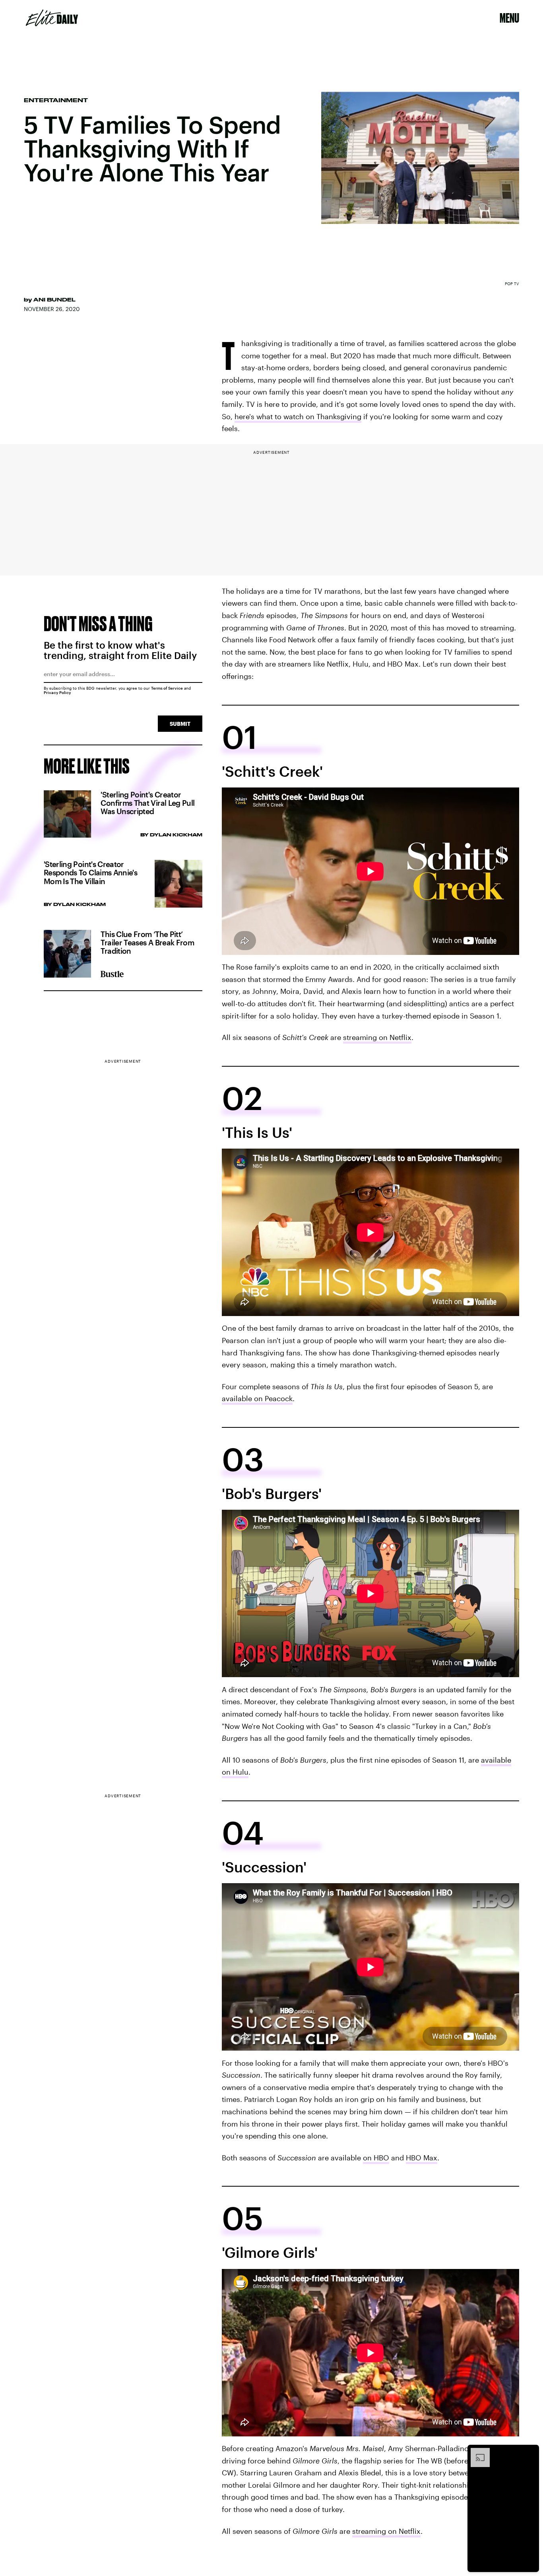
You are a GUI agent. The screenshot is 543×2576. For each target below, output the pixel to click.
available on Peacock (257, 1398)
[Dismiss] (530, 2452)
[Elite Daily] (52, 18)
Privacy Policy (57, 692)
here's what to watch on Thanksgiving (298, 416)
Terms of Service (167, 688)
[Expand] (476, 2452)
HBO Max (422, 2158)
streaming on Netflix (377, 1037)
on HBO (376, 2158)
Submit (180, 724)
